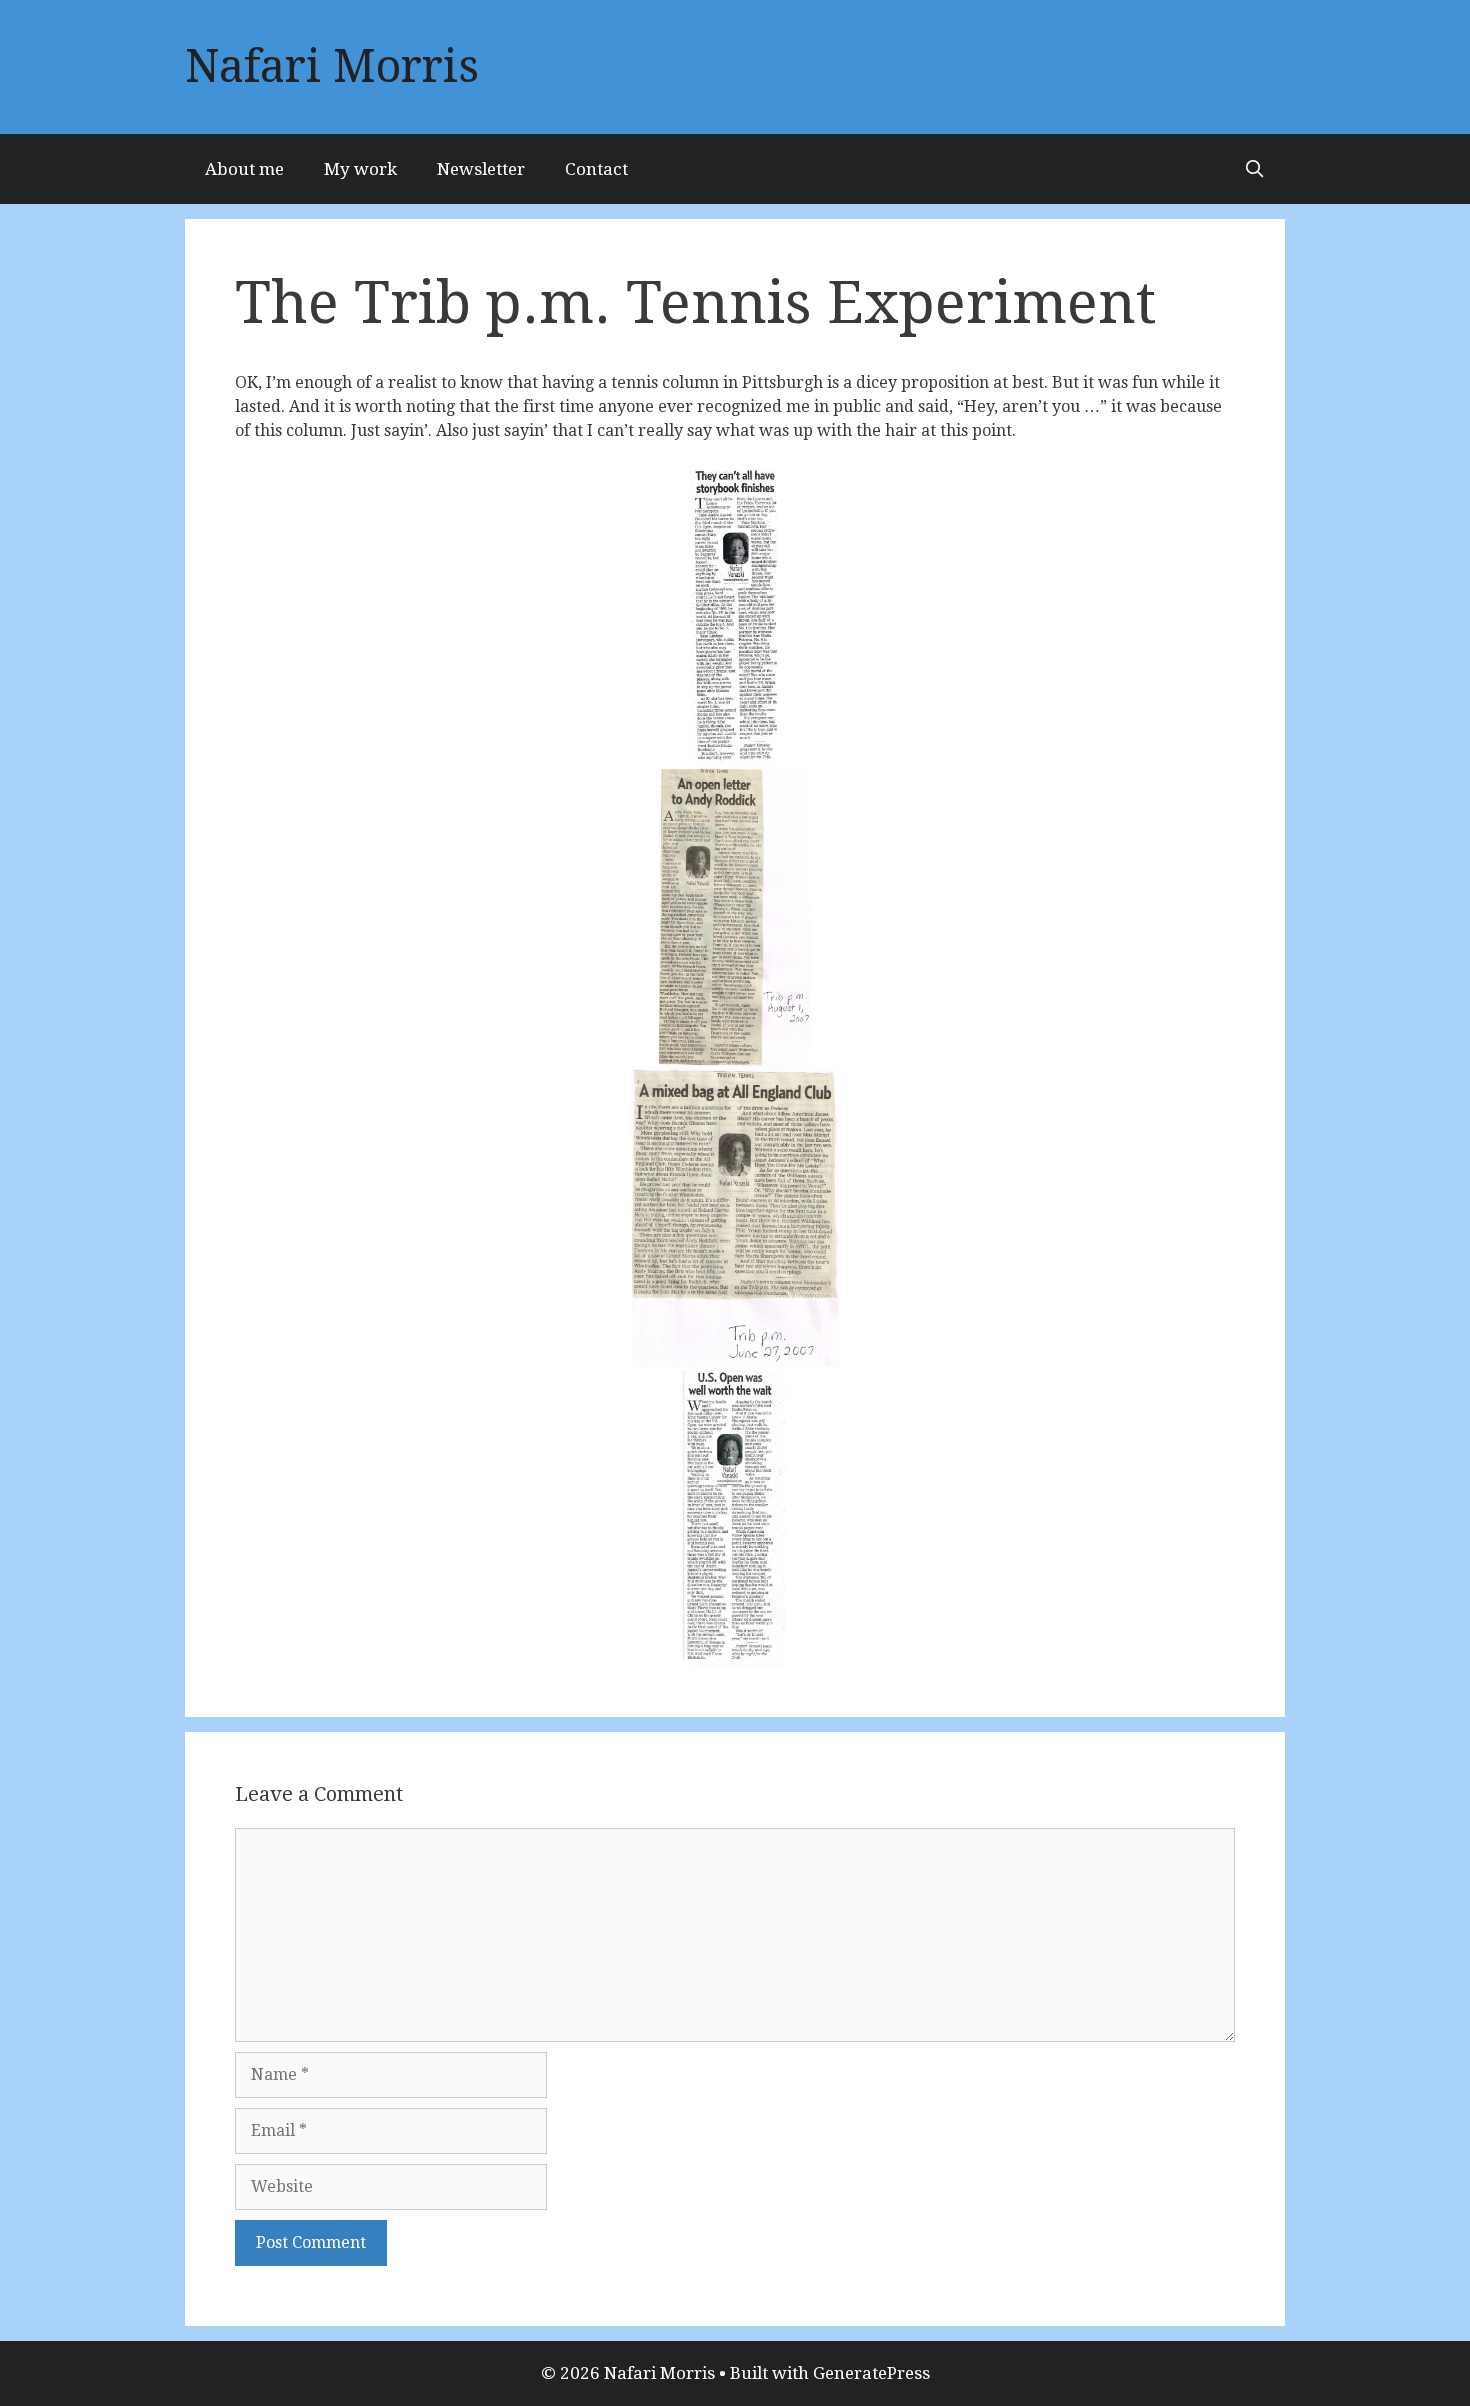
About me (244, 169)
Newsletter (481, 169)
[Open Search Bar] (1254, 169)
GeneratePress (871, 2373)
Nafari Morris (332, 66)
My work (360, 169)
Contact (596, 169)
